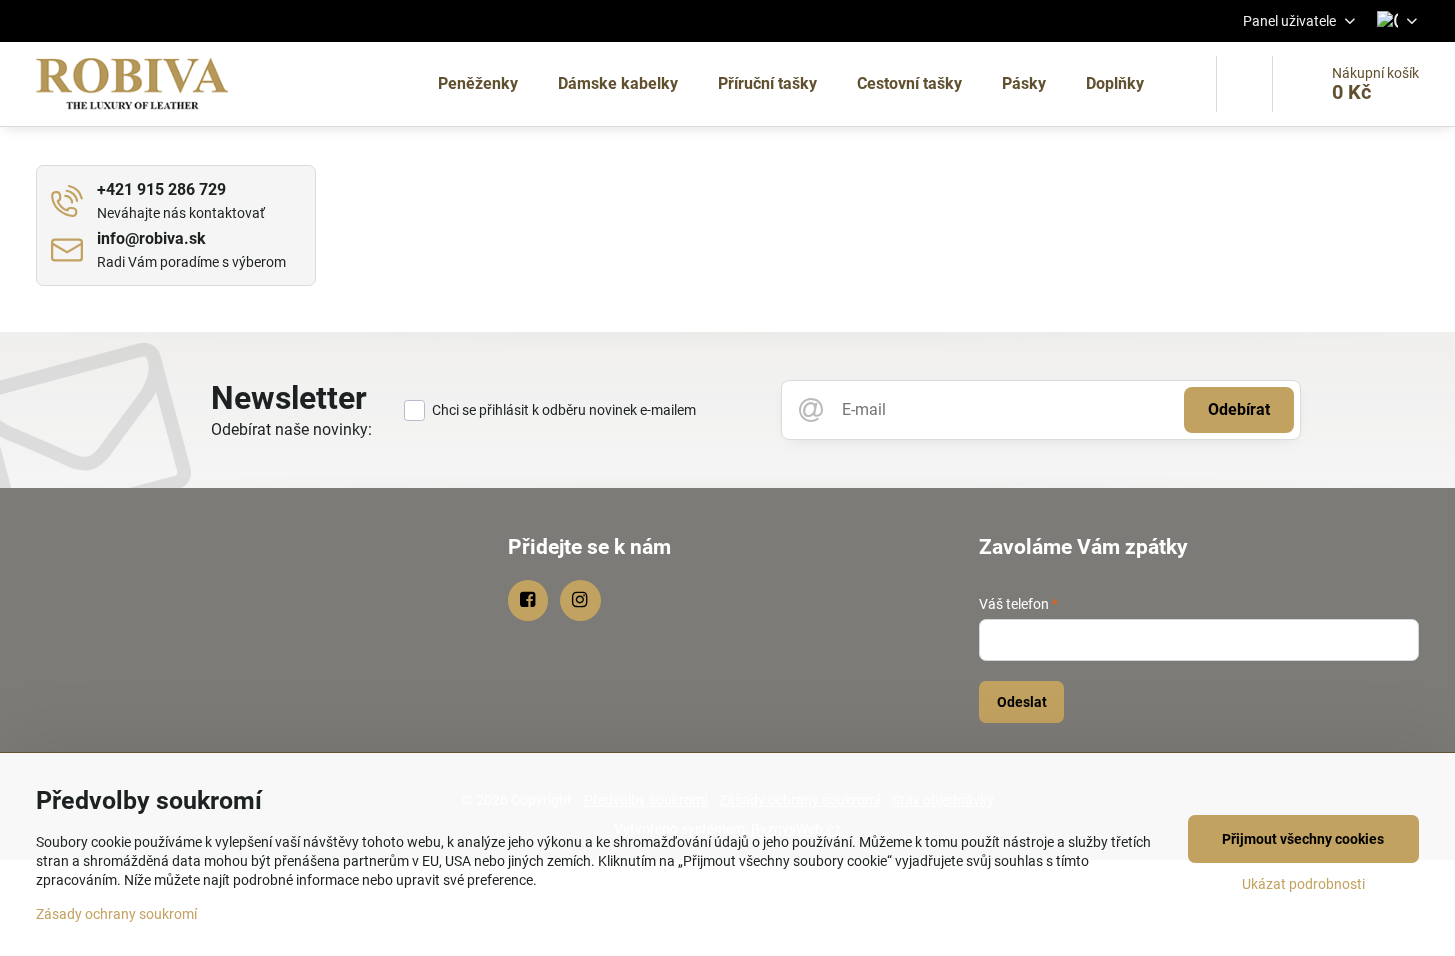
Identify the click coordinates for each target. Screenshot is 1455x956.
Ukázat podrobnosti (1303, 884)
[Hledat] (1244, 84)
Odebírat (1239, 409)
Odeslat (1022, 702)
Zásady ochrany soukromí (116, 914)
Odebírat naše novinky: (291, 429)
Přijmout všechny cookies (1303, 839)
